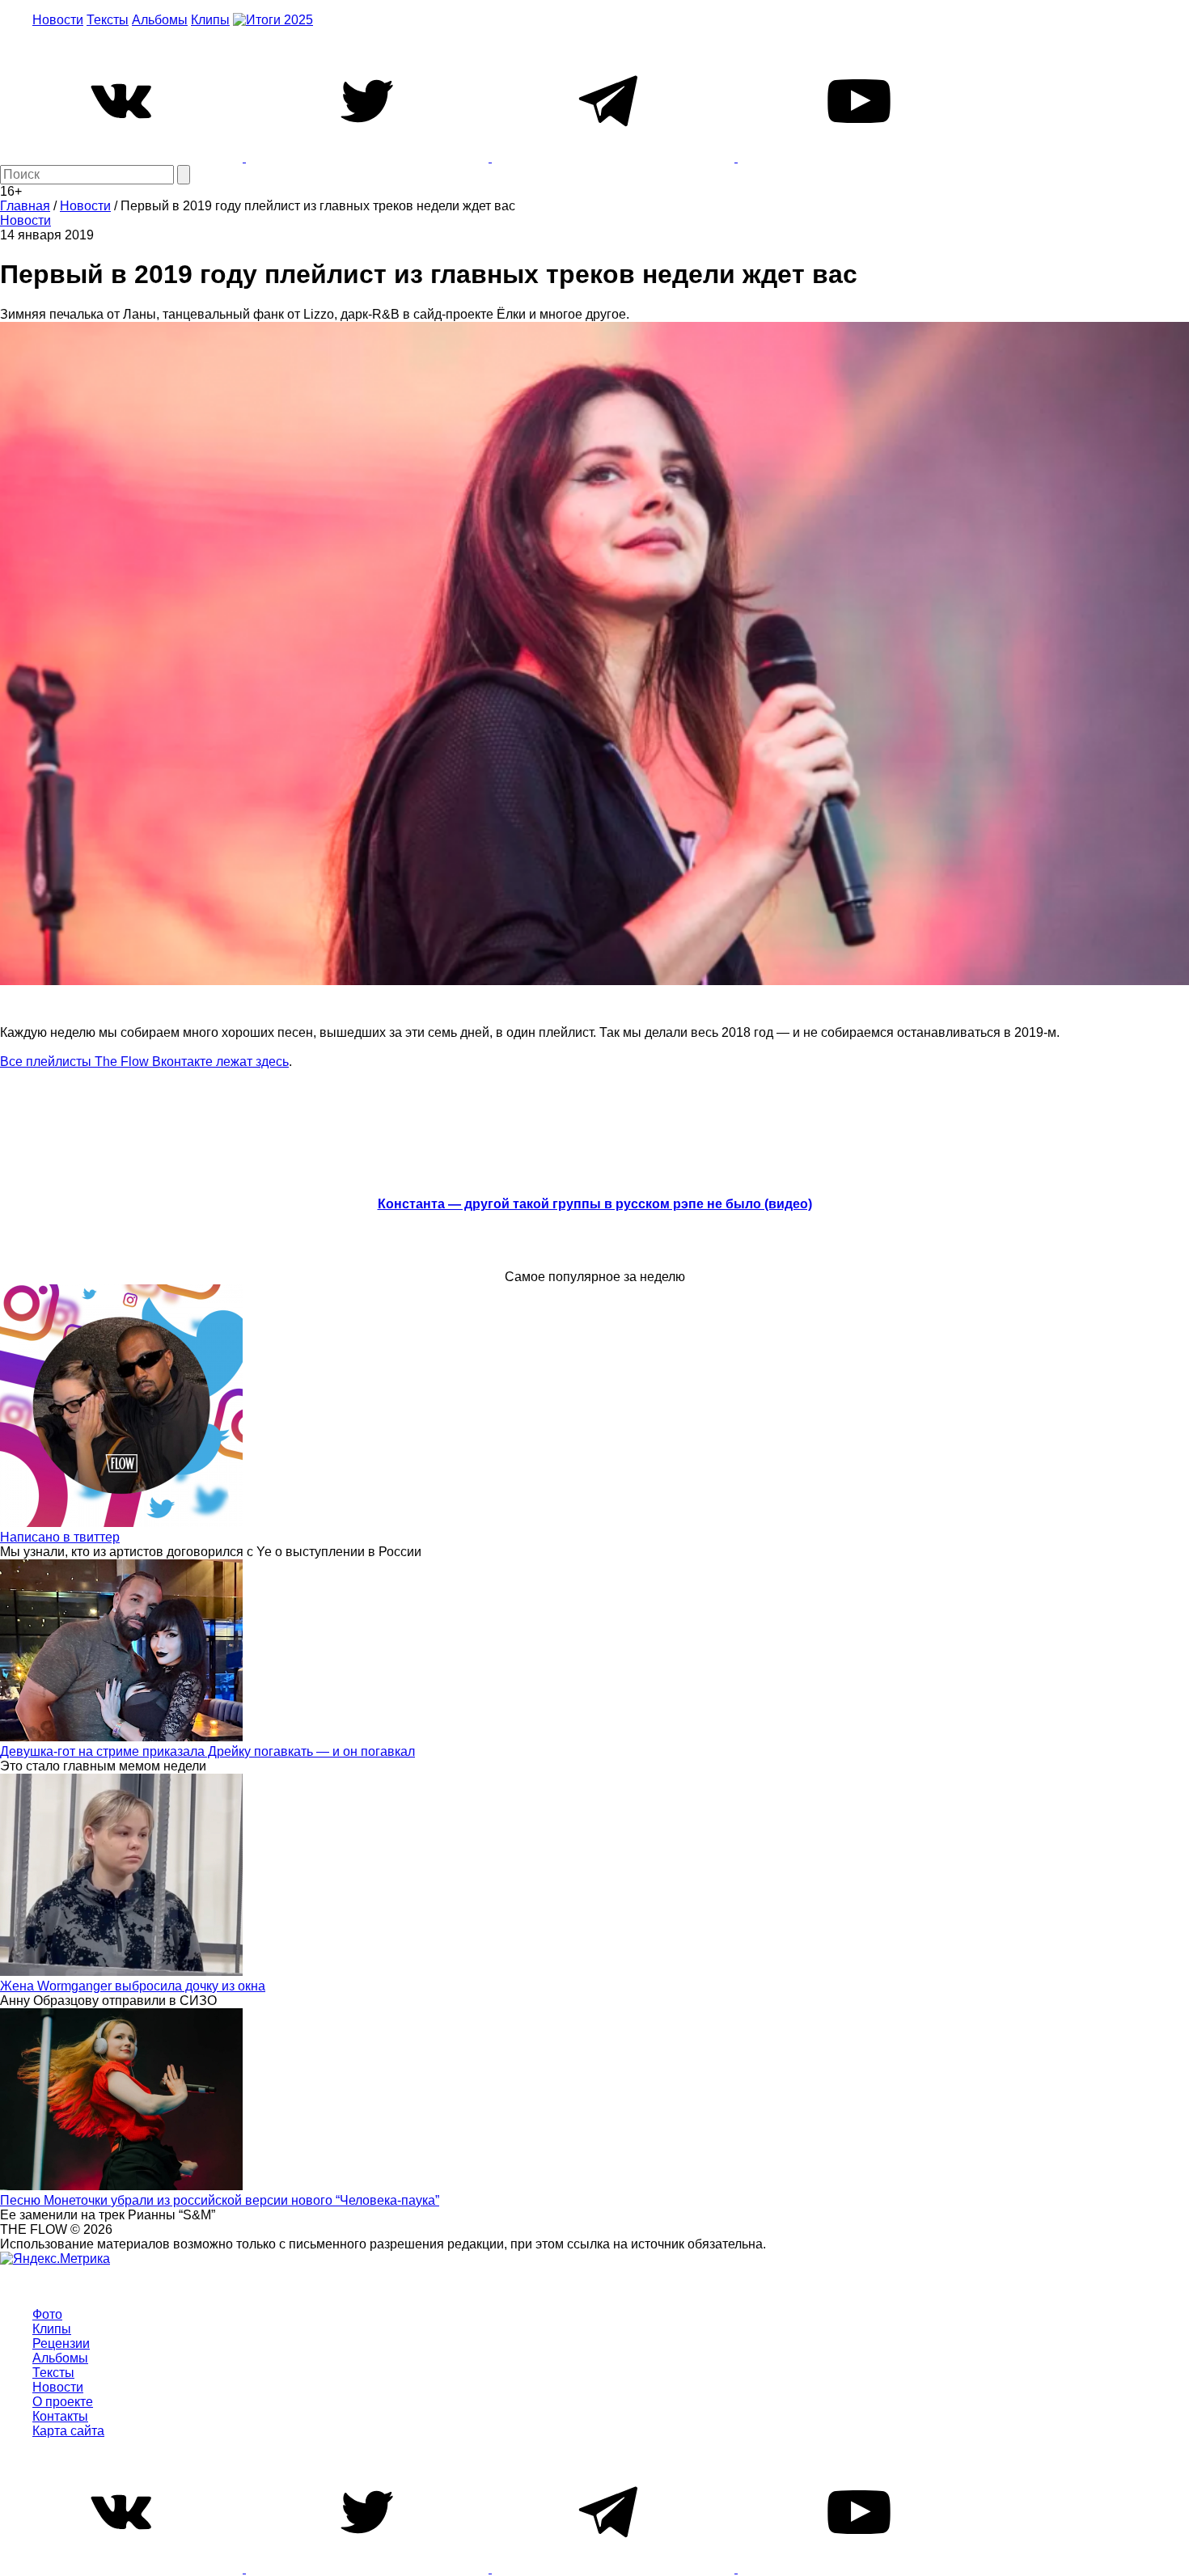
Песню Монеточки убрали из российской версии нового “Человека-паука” (220, 2200)
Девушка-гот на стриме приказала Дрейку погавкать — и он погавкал (207, 1751)
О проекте (63, 2402)
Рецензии (61, 2343)
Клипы (210, 20)
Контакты (60, 2416)
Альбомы (160, 20)
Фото (47, 2314)
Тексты (108, 20)
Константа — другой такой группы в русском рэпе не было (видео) (595, 1204)
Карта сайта (68, 2431)
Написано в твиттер (60, 1537)
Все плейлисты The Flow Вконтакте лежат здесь (144, 1062)
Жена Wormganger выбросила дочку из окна (133, 1986)
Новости (58, 20)
